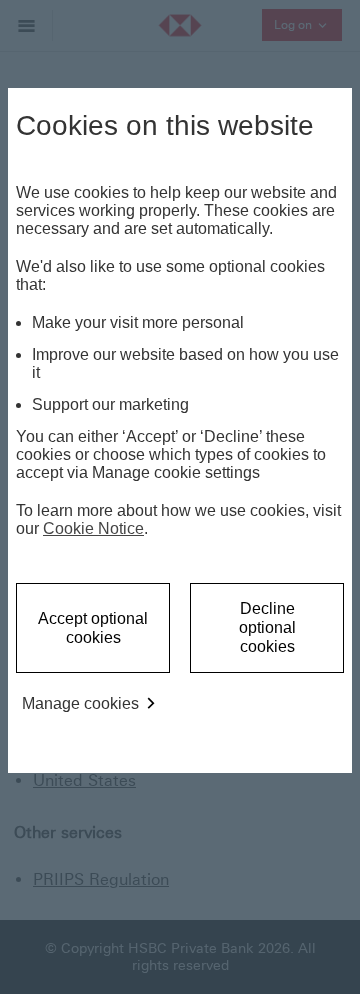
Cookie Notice (93, 528)
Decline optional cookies (267, 627)
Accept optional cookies (93, 628)
